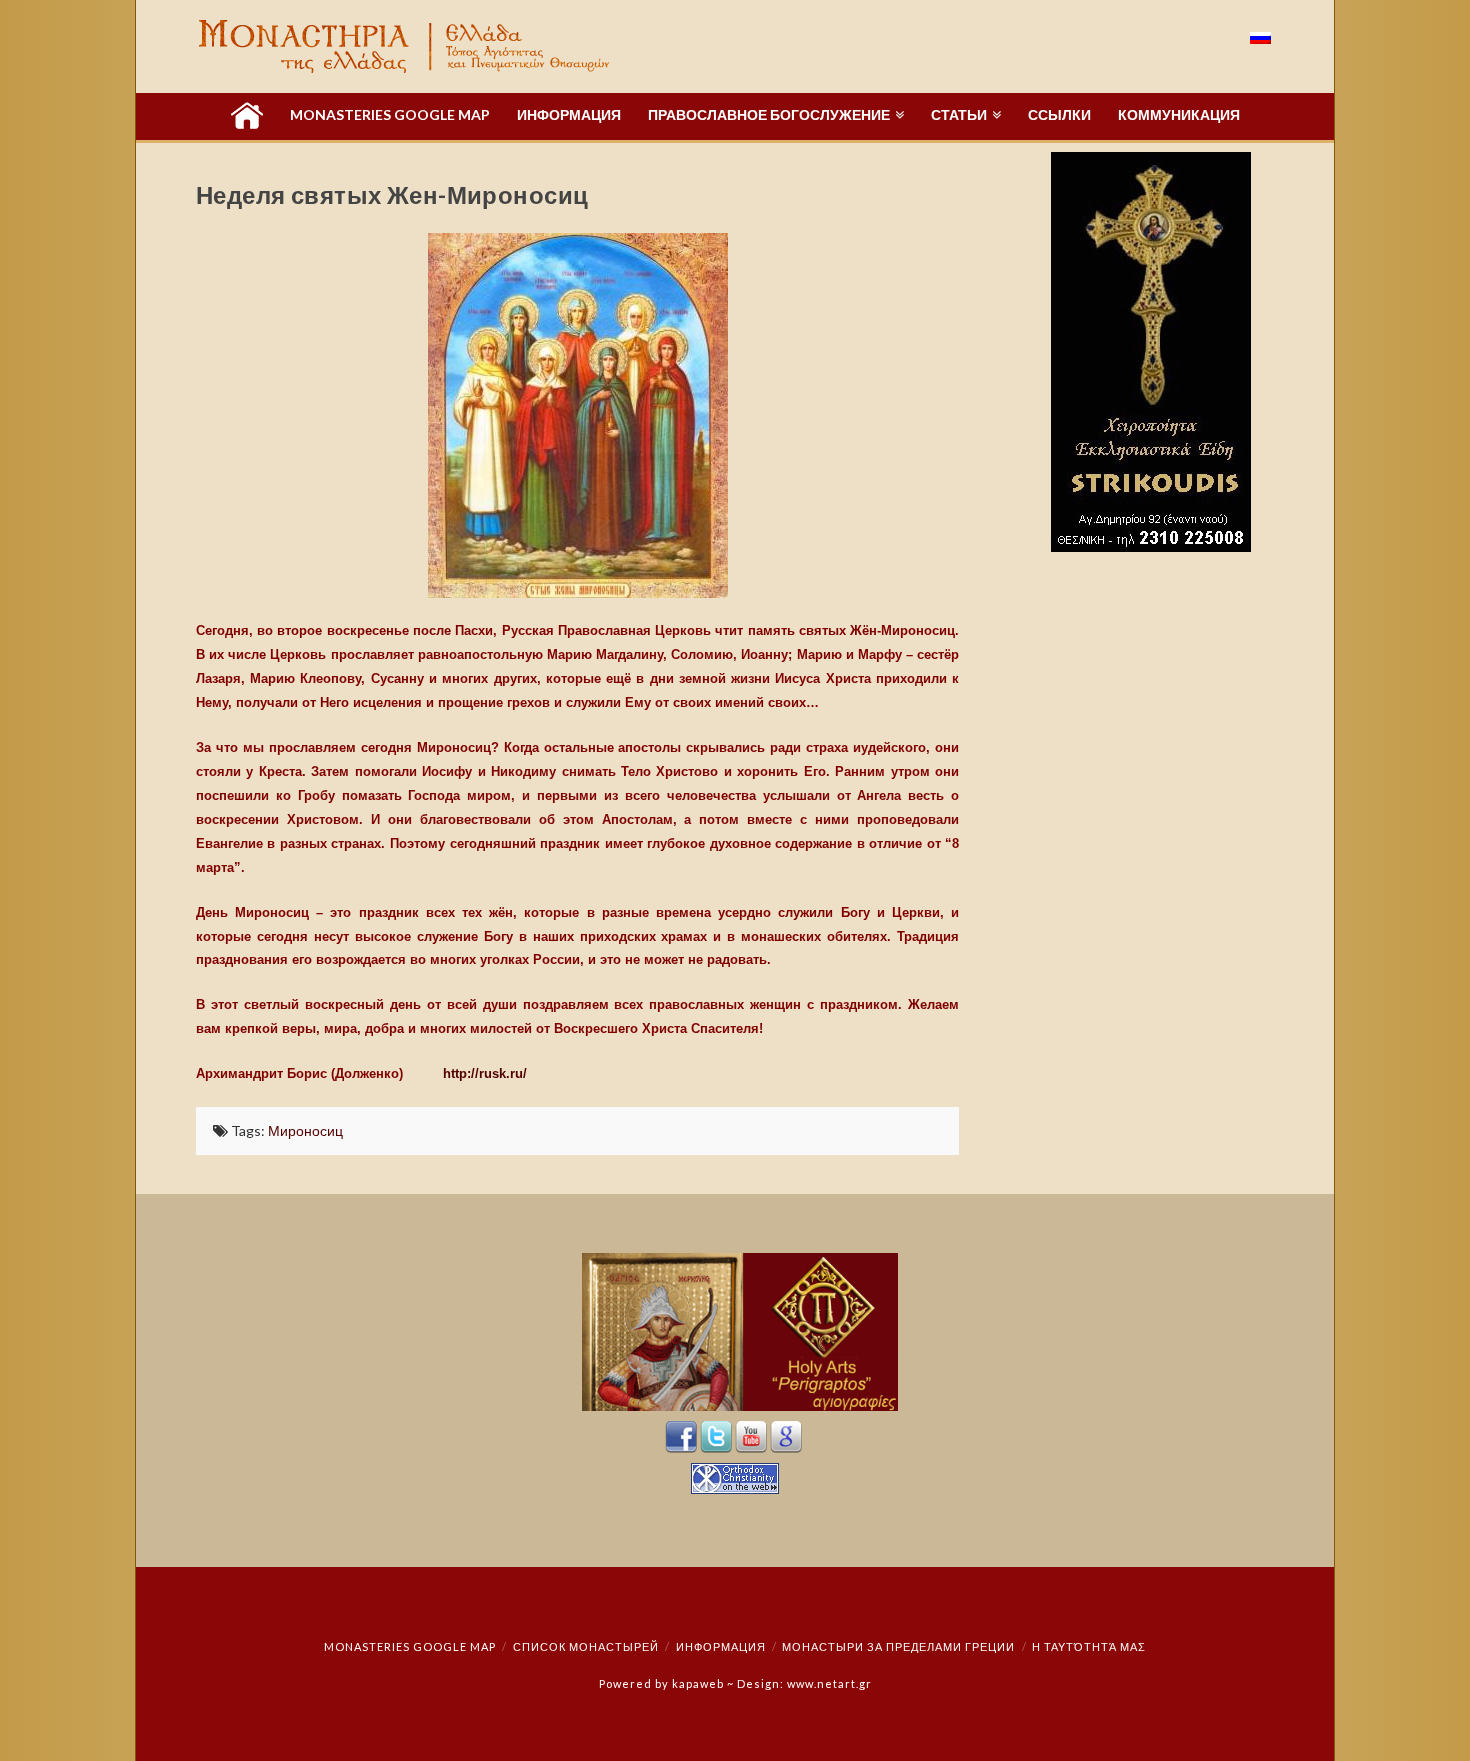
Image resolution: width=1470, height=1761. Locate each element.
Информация (721, 1646)
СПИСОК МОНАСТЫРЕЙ (586, 1646)
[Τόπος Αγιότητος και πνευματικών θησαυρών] (406, 46)
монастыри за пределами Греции (898, 1646)
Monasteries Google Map (410, 1646)
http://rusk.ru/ (487, 1073)
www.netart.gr (829, 1683)
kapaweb (698, 1683)
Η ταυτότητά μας (1089, 1646)
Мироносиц (305, 1130)
